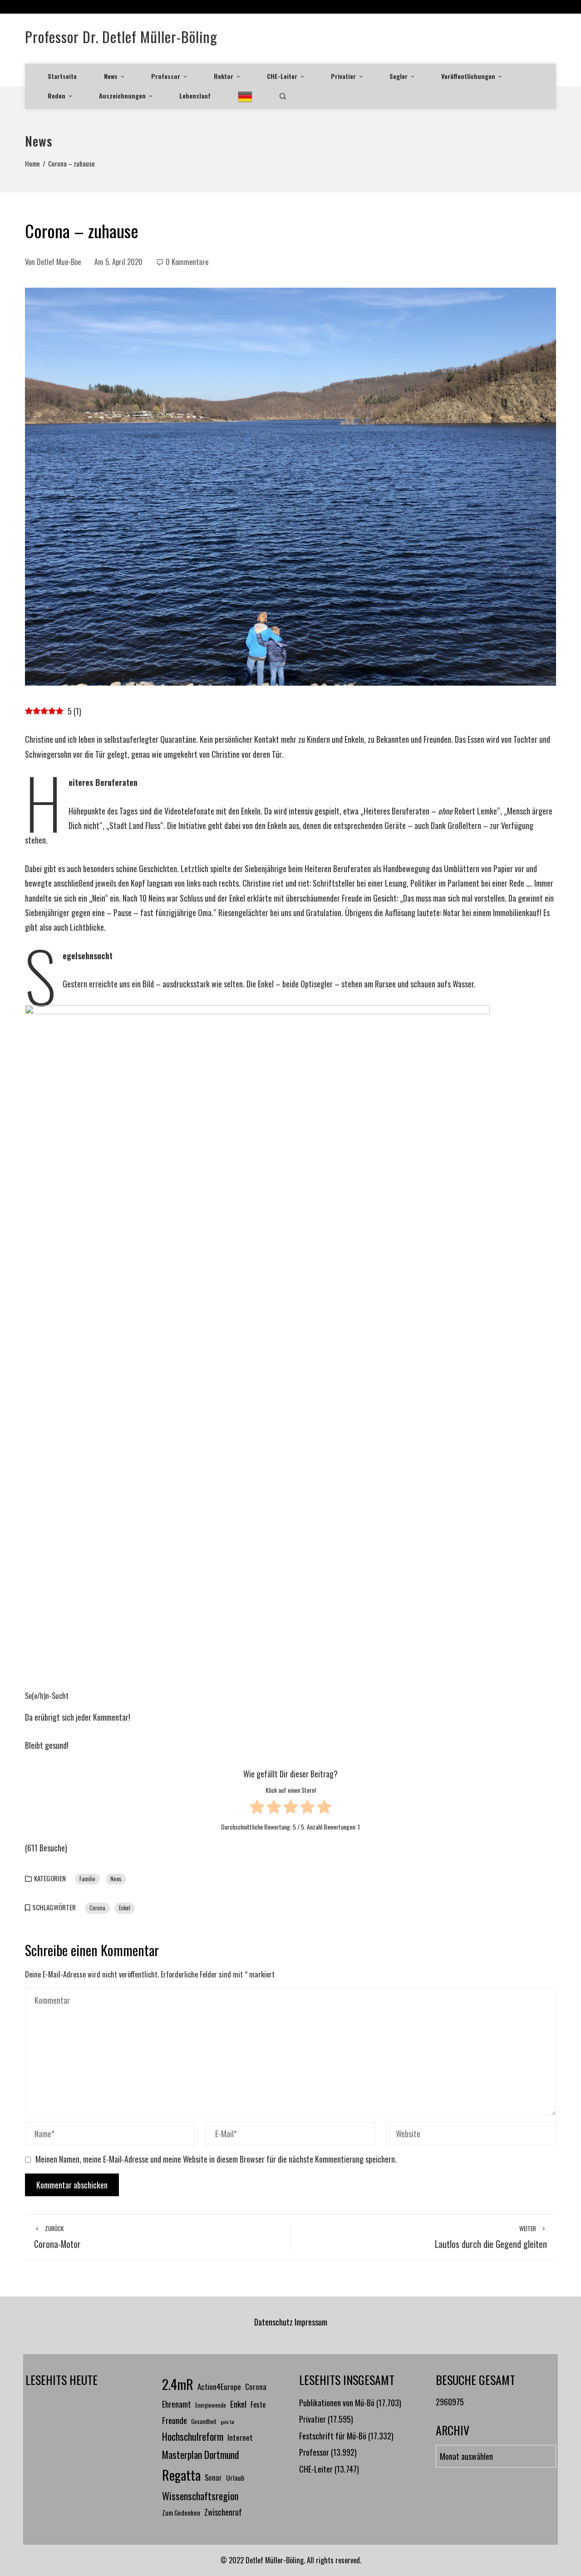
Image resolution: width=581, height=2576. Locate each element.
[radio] (257, 1808)
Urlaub (235, 2478)
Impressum (311, 2322)
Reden (57, 96)
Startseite (62, 76)
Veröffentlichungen (468, 76)
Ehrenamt (177, 2404)
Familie (87, 1879)
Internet (240, 2437)
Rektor (224, 76)
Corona (97, 1908)
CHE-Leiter (282, 76)
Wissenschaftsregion (200, 2496)
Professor (166, 76)
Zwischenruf (223, 2512)
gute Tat (227, 2422)
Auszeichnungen (122, 96)
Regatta (181, 2475)
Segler (399, 76)
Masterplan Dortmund (200, 2454)
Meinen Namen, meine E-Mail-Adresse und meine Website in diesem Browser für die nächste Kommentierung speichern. (216, 2159)
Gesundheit (204, 2421)
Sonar (213, 2477)
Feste (258, 2404)
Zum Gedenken (181, 2512)
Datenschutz (273, 2322)
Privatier (343, 76)
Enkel (125, 1908)
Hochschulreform (193, 2436)
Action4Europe (219, 2386)
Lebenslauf (195, 96)
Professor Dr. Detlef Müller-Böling (121, 37)
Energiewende (211, 2405)
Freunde (175, 2420)
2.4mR (178, 2384)
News (111, 76)
